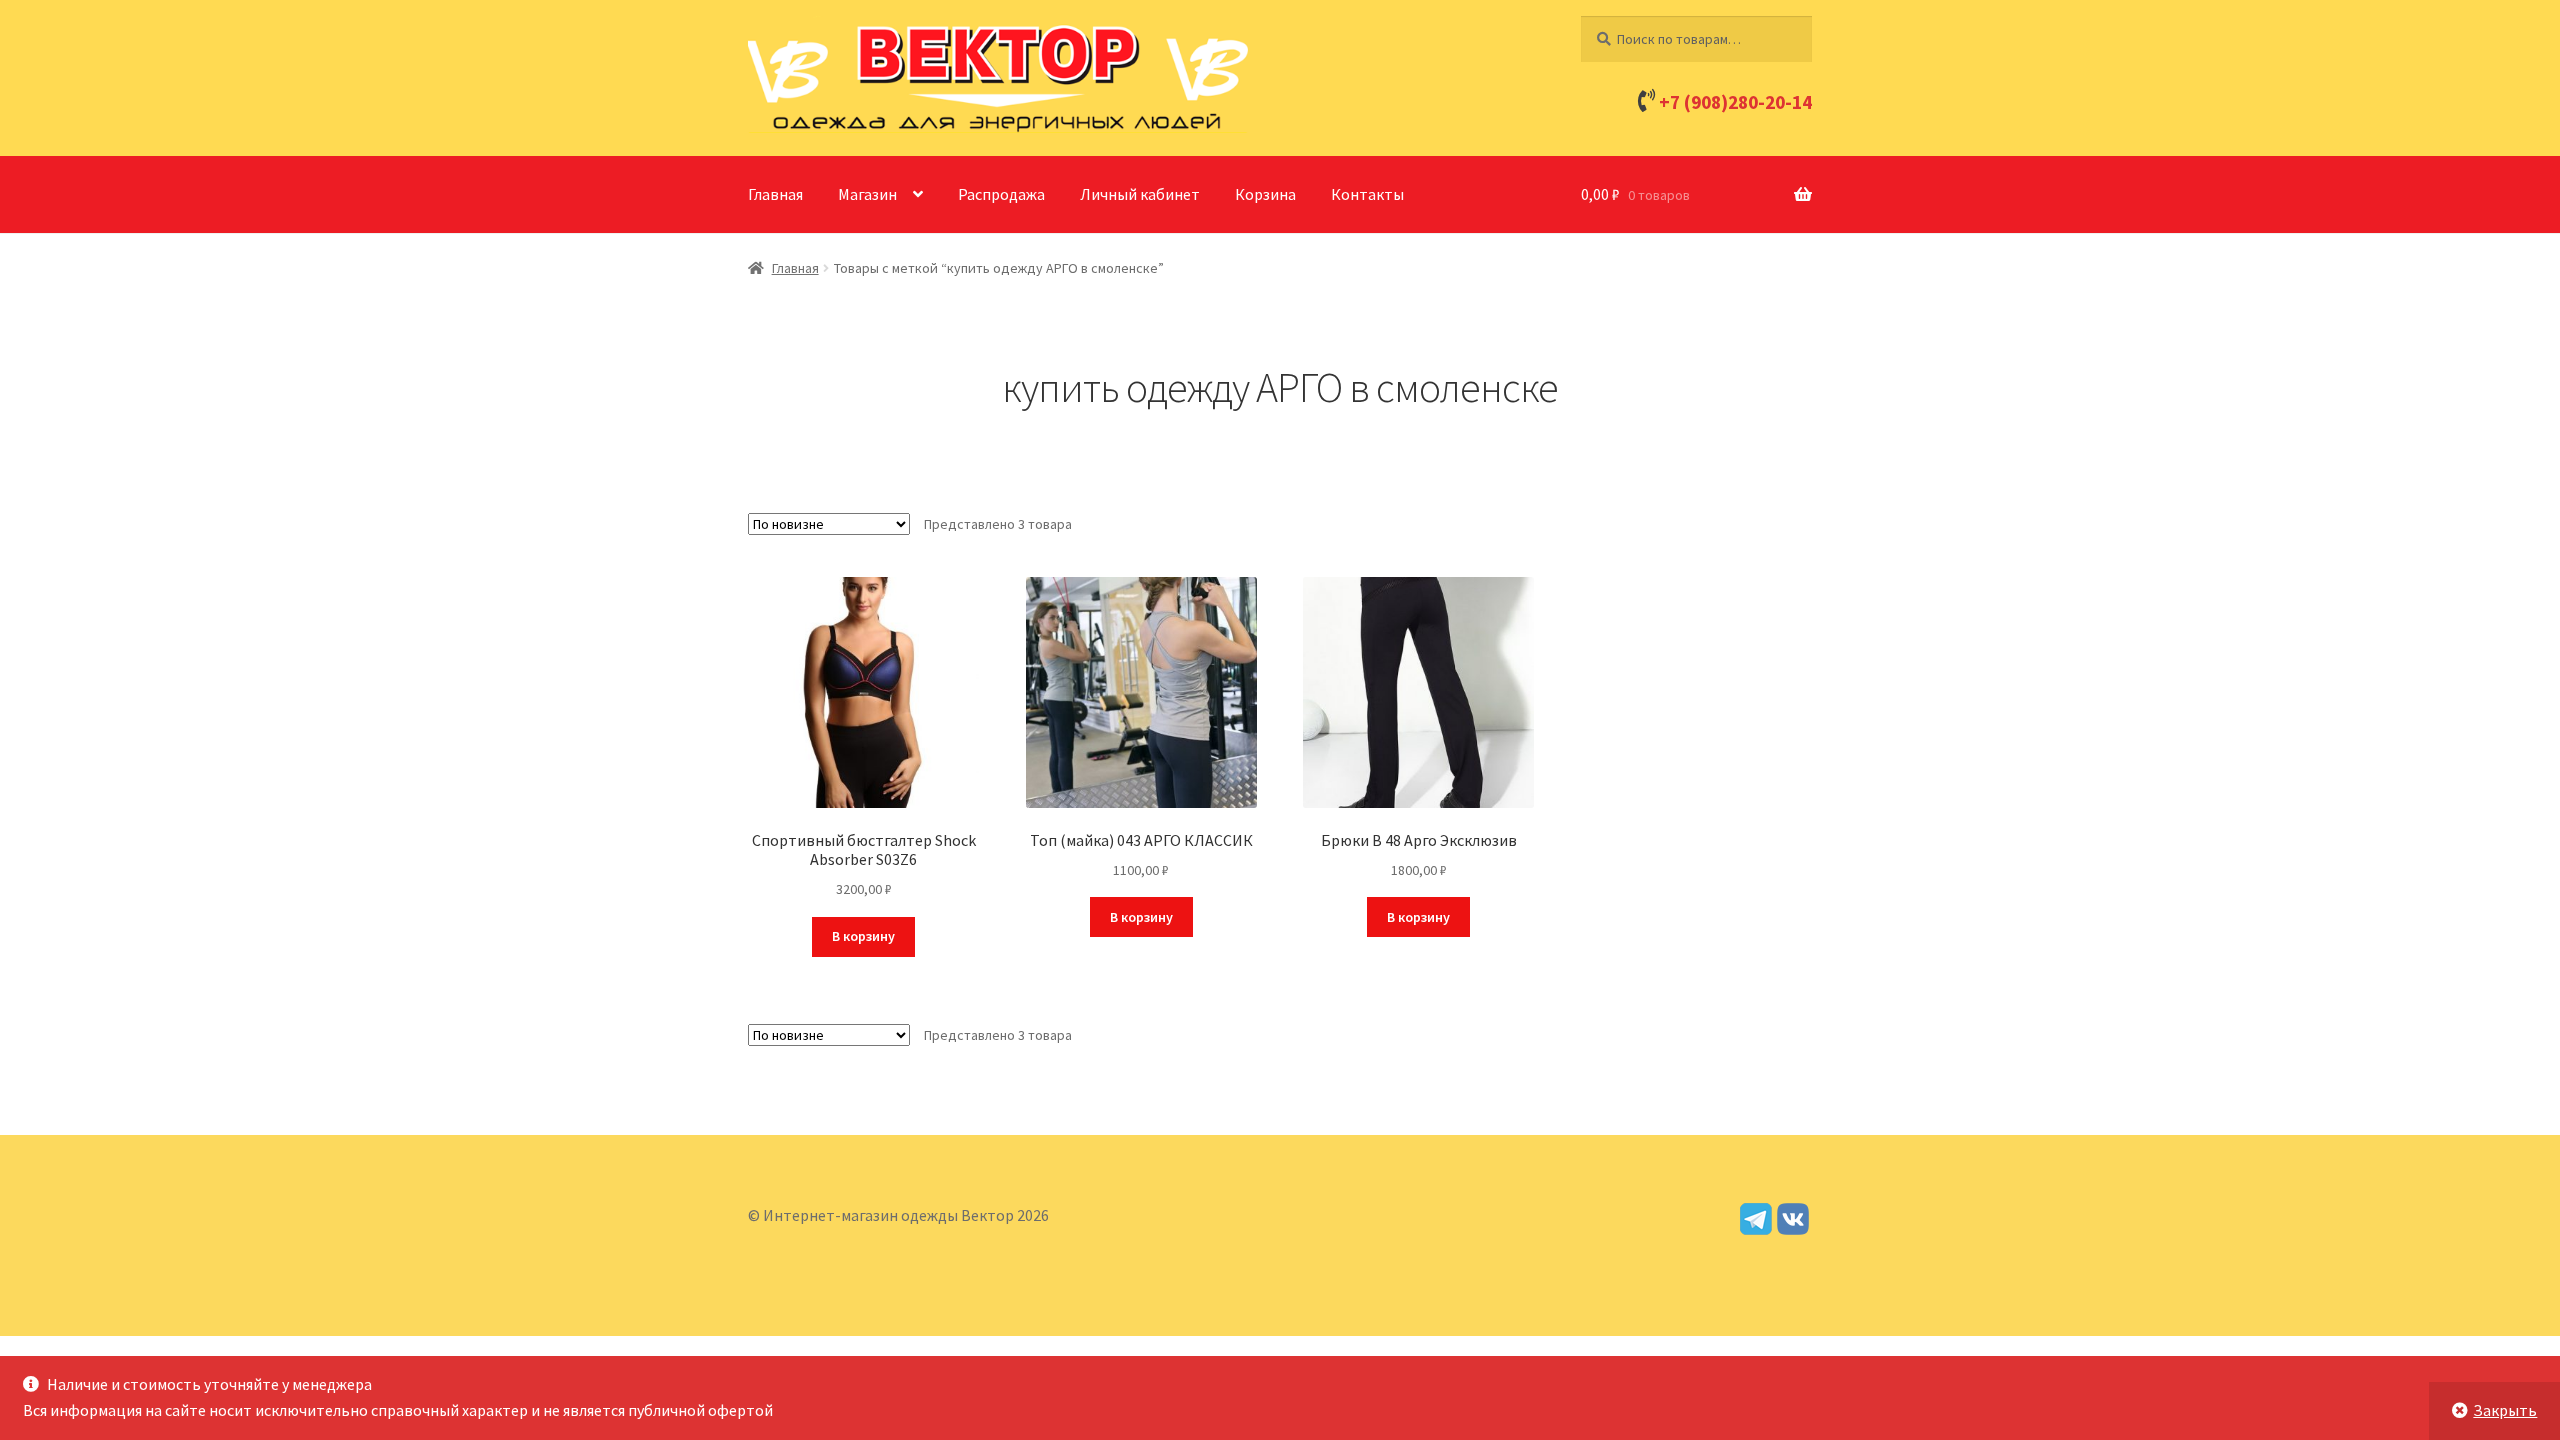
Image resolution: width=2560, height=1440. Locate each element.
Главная (775, 194)
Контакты (1367, 194)
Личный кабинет (1140, 194)
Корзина (1265, 194)
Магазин (867, 194)
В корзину (863, 936)
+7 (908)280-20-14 (1735, 102)
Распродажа (1001, 194)
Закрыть (2505, 1410)
